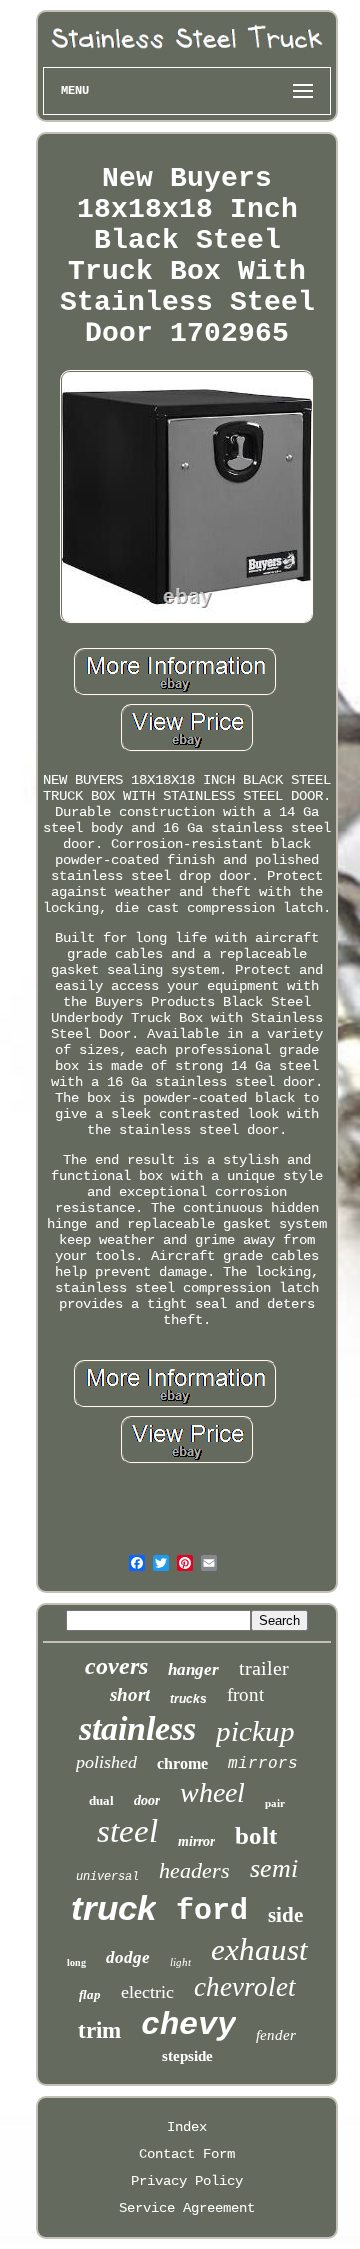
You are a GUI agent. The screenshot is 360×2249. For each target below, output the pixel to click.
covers (116, 1666)
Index (187, 2127)
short (130, 1694)
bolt (256, 1835)
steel (127, 1831)
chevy (188, 2025)
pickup (255, 1731)
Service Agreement (187, 2208)
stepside (187, 2056)
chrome (182, 1763)
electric (147, 1992)
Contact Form (187, 2154)
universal (107, 1877)
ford (212, 1911)
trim (99, 2030)
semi (274, 1868)
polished (106, 1762)
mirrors (263, 1764)
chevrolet (245, 1987)
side (285, 1915)
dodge (128, 1957)
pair (275, 1803)
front (245, 1694)
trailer (264, 1668)
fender (276, 2035)
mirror (196, 1841)
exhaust (259, 1949)
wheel (212, 1792)
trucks (188, 1699)
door (147, 1800)
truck (113, 1907)
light (180, 1962)
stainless (137, 1728)
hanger (193, 1669)
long (76, 1962)
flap (90, 1994)
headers (194, 1870)
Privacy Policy (187, 2181)
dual (101, 1800)
